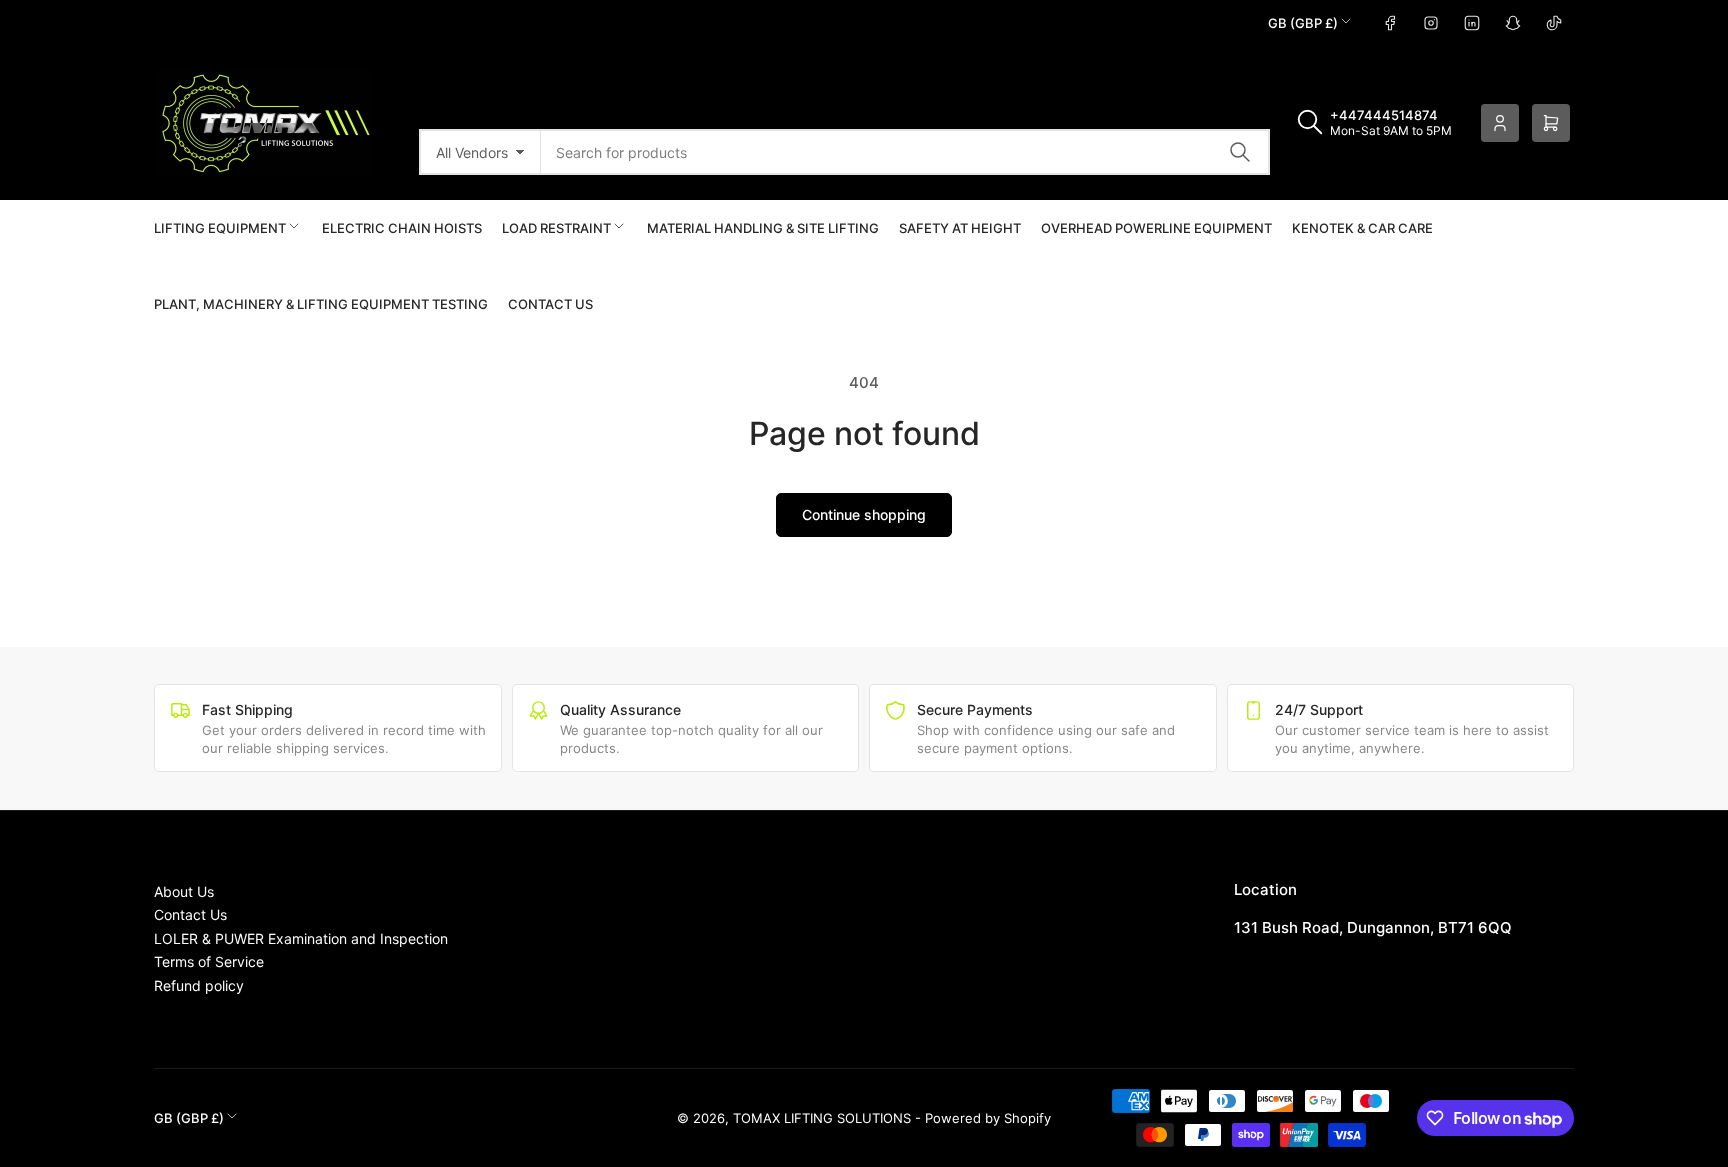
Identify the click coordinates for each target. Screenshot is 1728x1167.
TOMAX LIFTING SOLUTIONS (822, 1118)
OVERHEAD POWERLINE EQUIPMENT (1156, 228)
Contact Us (550, 304)
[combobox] (905, 152)
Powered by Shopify (988, 1118)
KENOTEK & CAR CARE (1362, 228)
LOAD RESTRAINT (556, 228)
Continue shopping (864, 514)
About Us (184, 891)
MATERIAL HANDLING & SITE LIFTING (763, 228)
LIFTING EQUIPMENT (220, 228)
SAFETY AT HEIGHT (960, 228)
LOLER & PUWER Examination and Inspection (301, 938)
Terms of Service (209, 961)
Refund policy (199, 985)
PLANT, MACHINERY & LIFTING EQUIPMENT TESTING (321, 304)
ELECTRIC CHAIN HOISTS (402, 228)
